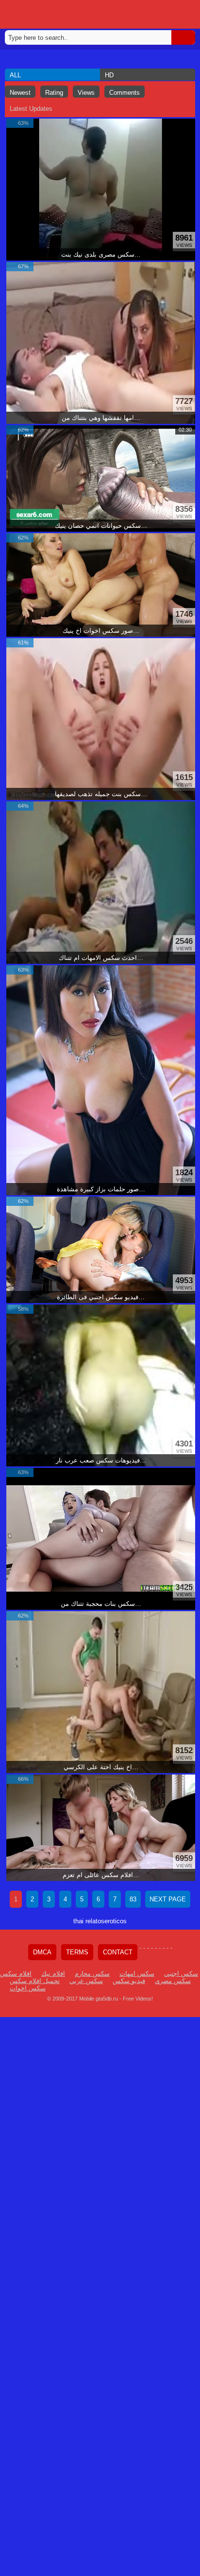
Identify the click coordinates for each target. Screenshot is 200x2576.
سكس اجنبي (181, 1974)
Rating (54, 93)
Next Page (168, 1899)
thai (78, 1921)
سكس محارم (92, 1974)
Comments (125, 93)
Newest (20, 93)
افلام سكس (16, 1974)
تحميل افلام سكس (35, 1981)
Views (86, 93)
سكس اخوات (28, 1988)
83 (133, 1899)
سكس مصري (173, 1981)
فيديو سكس (129, 1981)
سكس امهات (137, 1974)
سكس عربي (86, 1981)
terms (77, 1952)
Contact (118, 1952)
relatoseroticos (106, 1921)
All (15, 75)
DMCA (42, 1952)
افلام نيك (53, 1974)
